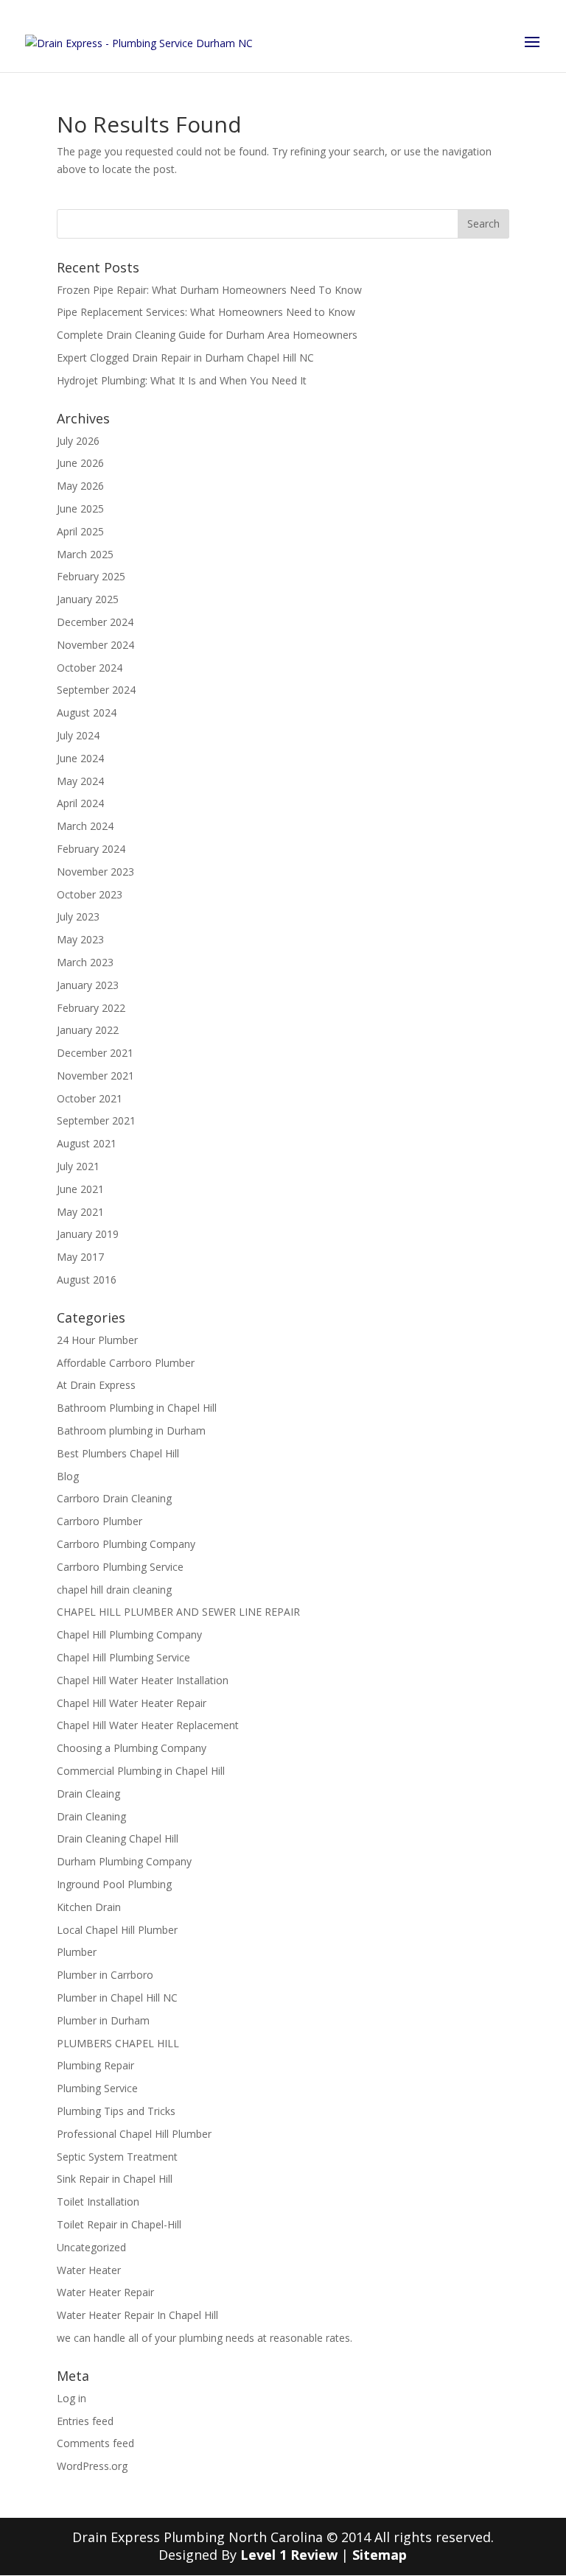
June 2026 (80, 463)
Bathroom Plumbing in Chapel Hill (137, 1408)
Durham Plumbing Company (124, 1861)
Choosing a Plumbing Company (132, 1748)
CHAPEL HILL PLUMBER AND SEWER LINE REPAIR (178, 1612)
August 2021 (87, 1143)
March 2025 (85, 554)
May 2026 (80, 486)
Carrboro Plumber (99, 1521)
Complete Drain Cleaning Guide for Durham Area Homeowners (207, 335)
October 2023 (90, 894)
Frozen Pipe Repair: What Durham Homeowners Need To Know (209, 290)
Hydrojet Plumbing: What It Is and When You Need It (182, 380)
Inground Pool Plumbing (114, 1884)
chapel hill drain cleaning (114, 1590)
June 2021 (80, 1189)
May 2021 (80, 1212)
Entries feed (85, 2421)
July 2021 (78, 1166)
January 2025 (88, 599)
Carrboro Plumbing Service (120, 1567)
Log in (71, 2398)
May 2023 (80, 939)
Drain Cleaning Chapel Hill (118, 1838)
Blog (68, 1476)
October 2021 (90, 1098)
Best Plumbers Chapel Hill (118, 1453)
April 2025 (80, 531)
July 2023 (78, 916)
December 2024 (95, 622)
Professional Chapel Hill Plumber (134, 2134)
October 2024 (90, 668)
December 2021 (95, 1053)
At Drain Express (96, 1385)
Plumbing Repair (95, 2065)
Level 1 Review (289, 2555)
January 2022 (88, 1030)
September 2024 (96, 690)
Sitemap (380, 2555)
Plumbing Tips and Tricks (116, 2111)
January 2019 (88, 1234)
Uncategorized (91, 2247)
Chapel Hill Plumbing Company (129, 1634)
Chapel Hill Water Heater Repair (132, 1703)
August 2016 (87, 1280)
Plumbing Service (97, 2088)
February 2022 (91, 1008)
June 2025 (80, 508)
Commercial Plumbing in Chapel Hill (141, 1771)
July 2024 (78, 735)
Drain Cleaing (88, 1794)
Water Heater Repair (105, 2292)
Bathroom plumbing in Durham (131, 1430)
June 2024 (80, 758)
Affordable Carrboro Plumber (126, 1363)
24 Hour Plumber (97, 1340)
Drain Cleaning (91, 1816)
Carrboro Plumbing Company (126, 1544)
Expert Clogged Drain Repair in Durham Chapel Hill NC (185, 358)
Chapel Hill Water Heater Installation (143, 1680)
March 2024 (85, 826)
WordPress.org (92, 2466)
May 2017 (80, 1257)
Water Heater (89, 2270)
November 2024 (95, 645)
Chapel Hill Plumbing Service (123, 1657)
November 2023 (95, 872)
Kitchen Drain (89, 1907)
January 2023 (88, 985)
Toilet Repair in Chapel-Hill (119, 2224)
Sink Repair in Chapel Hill (115, 2179)
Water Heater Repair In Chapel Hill (137, 2315)
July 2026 (78, 441)
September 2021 (96, 1120)
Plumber (77, 1952)
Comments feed (95, 2443)
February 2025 (91, 576)
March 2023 (85, 962)
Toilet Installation (98, 2202)
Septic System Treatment (117, 2157)
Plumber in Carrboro (105, 1975)
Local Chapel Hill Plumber (117, 1930)
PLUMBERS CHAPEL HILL (118, 2043)
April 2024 (80, 803)
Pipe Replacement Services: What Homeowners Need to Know (206, 312)
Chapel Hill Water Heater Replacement (148, 1725)
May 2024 (80, 781)
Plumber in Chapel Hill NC (117, 1998)
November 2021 (95, 1076)
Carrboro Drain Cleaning (114, 1498)
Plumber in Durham (103, 2020)
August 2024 (87, 712)
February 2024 (91, 849)
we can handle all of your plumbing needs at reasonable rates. (205, 2338)
